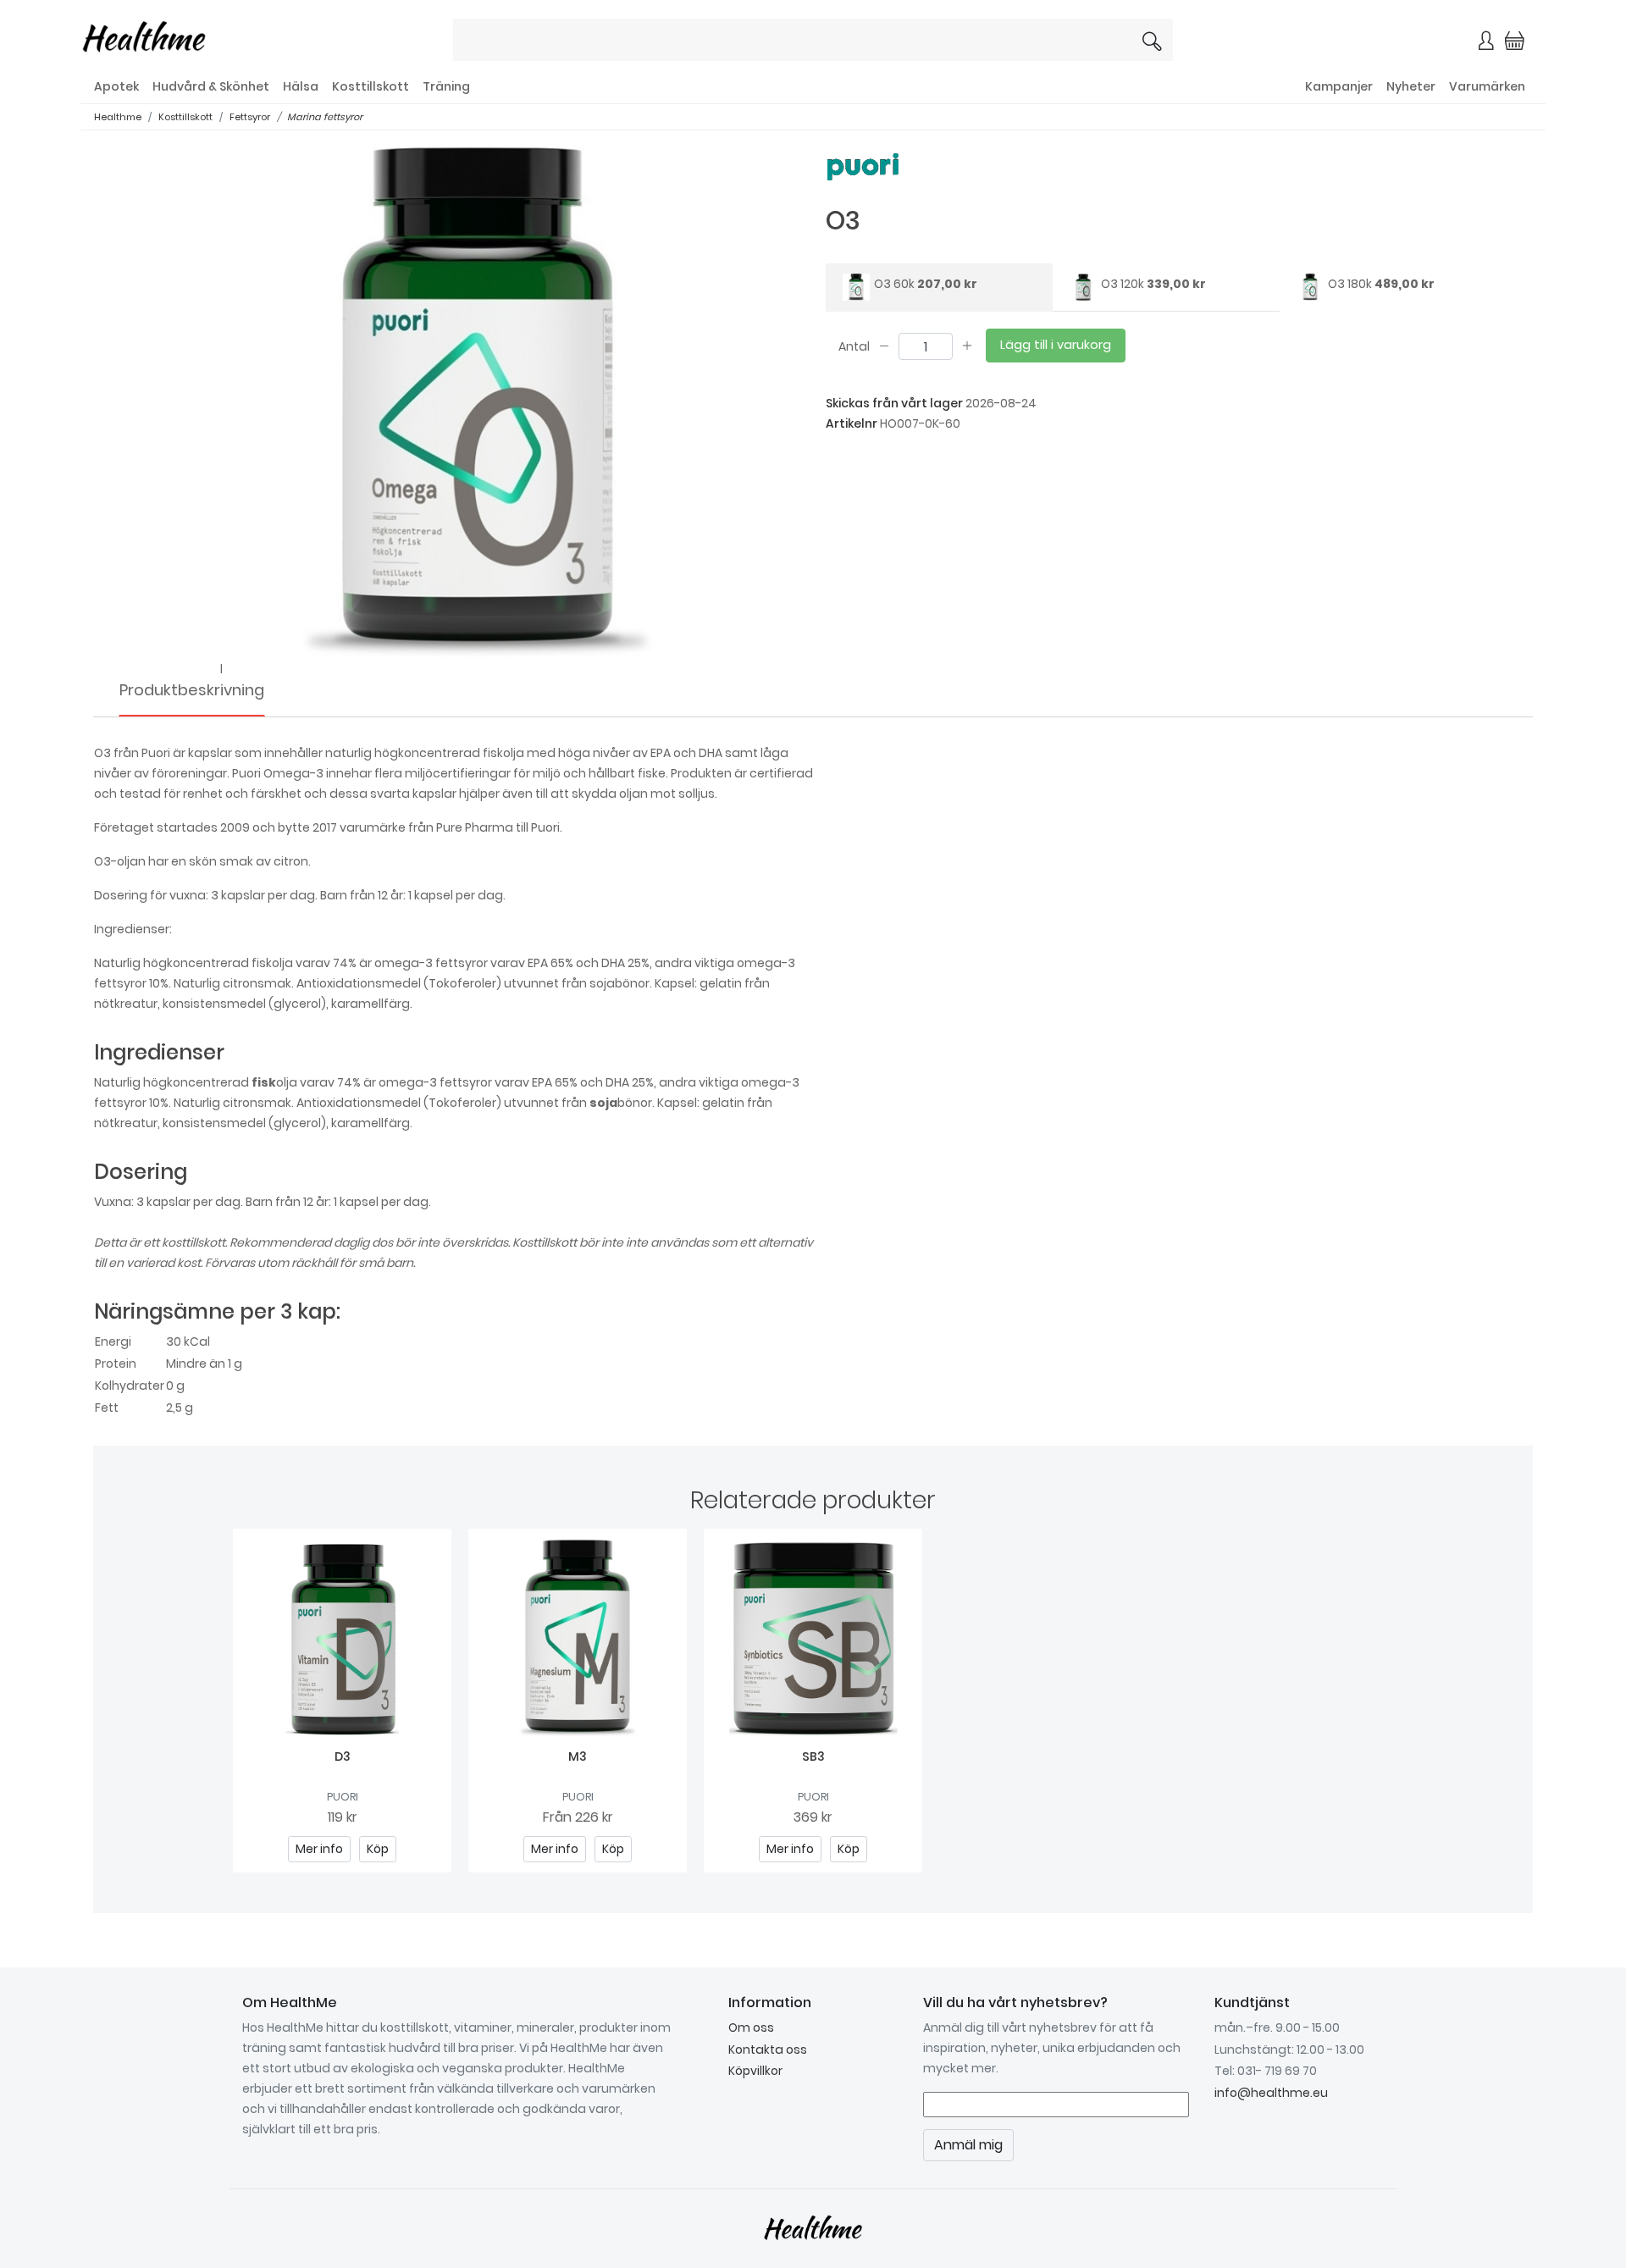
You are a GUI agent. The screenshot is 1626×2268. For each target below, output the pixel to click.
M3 (578, 1756)
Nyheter (1411, 86)
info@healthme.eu (1271, 2093)
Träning (446, 86)
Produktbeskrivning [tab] (192, 690)
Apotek (116, 86)
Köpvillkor (755, 2071)
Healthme (118, 117)
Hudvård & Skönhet (211, 86)
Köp (378, 1849)
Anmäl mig (968, 2145)
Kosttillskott (371, 86)
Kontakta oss (768, 2049)
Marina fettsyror (325, 117)
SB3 (813, 1756)
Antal (854, 346)
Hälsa (301, 86)
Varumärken (1487, 86)
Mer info (319, 1849)
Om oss (751, 2027)
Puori (343, 1797)
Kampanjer (1339, 86)
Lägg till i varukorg (1056, 345)
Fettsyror (250, 117)
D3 (343, 1756)
